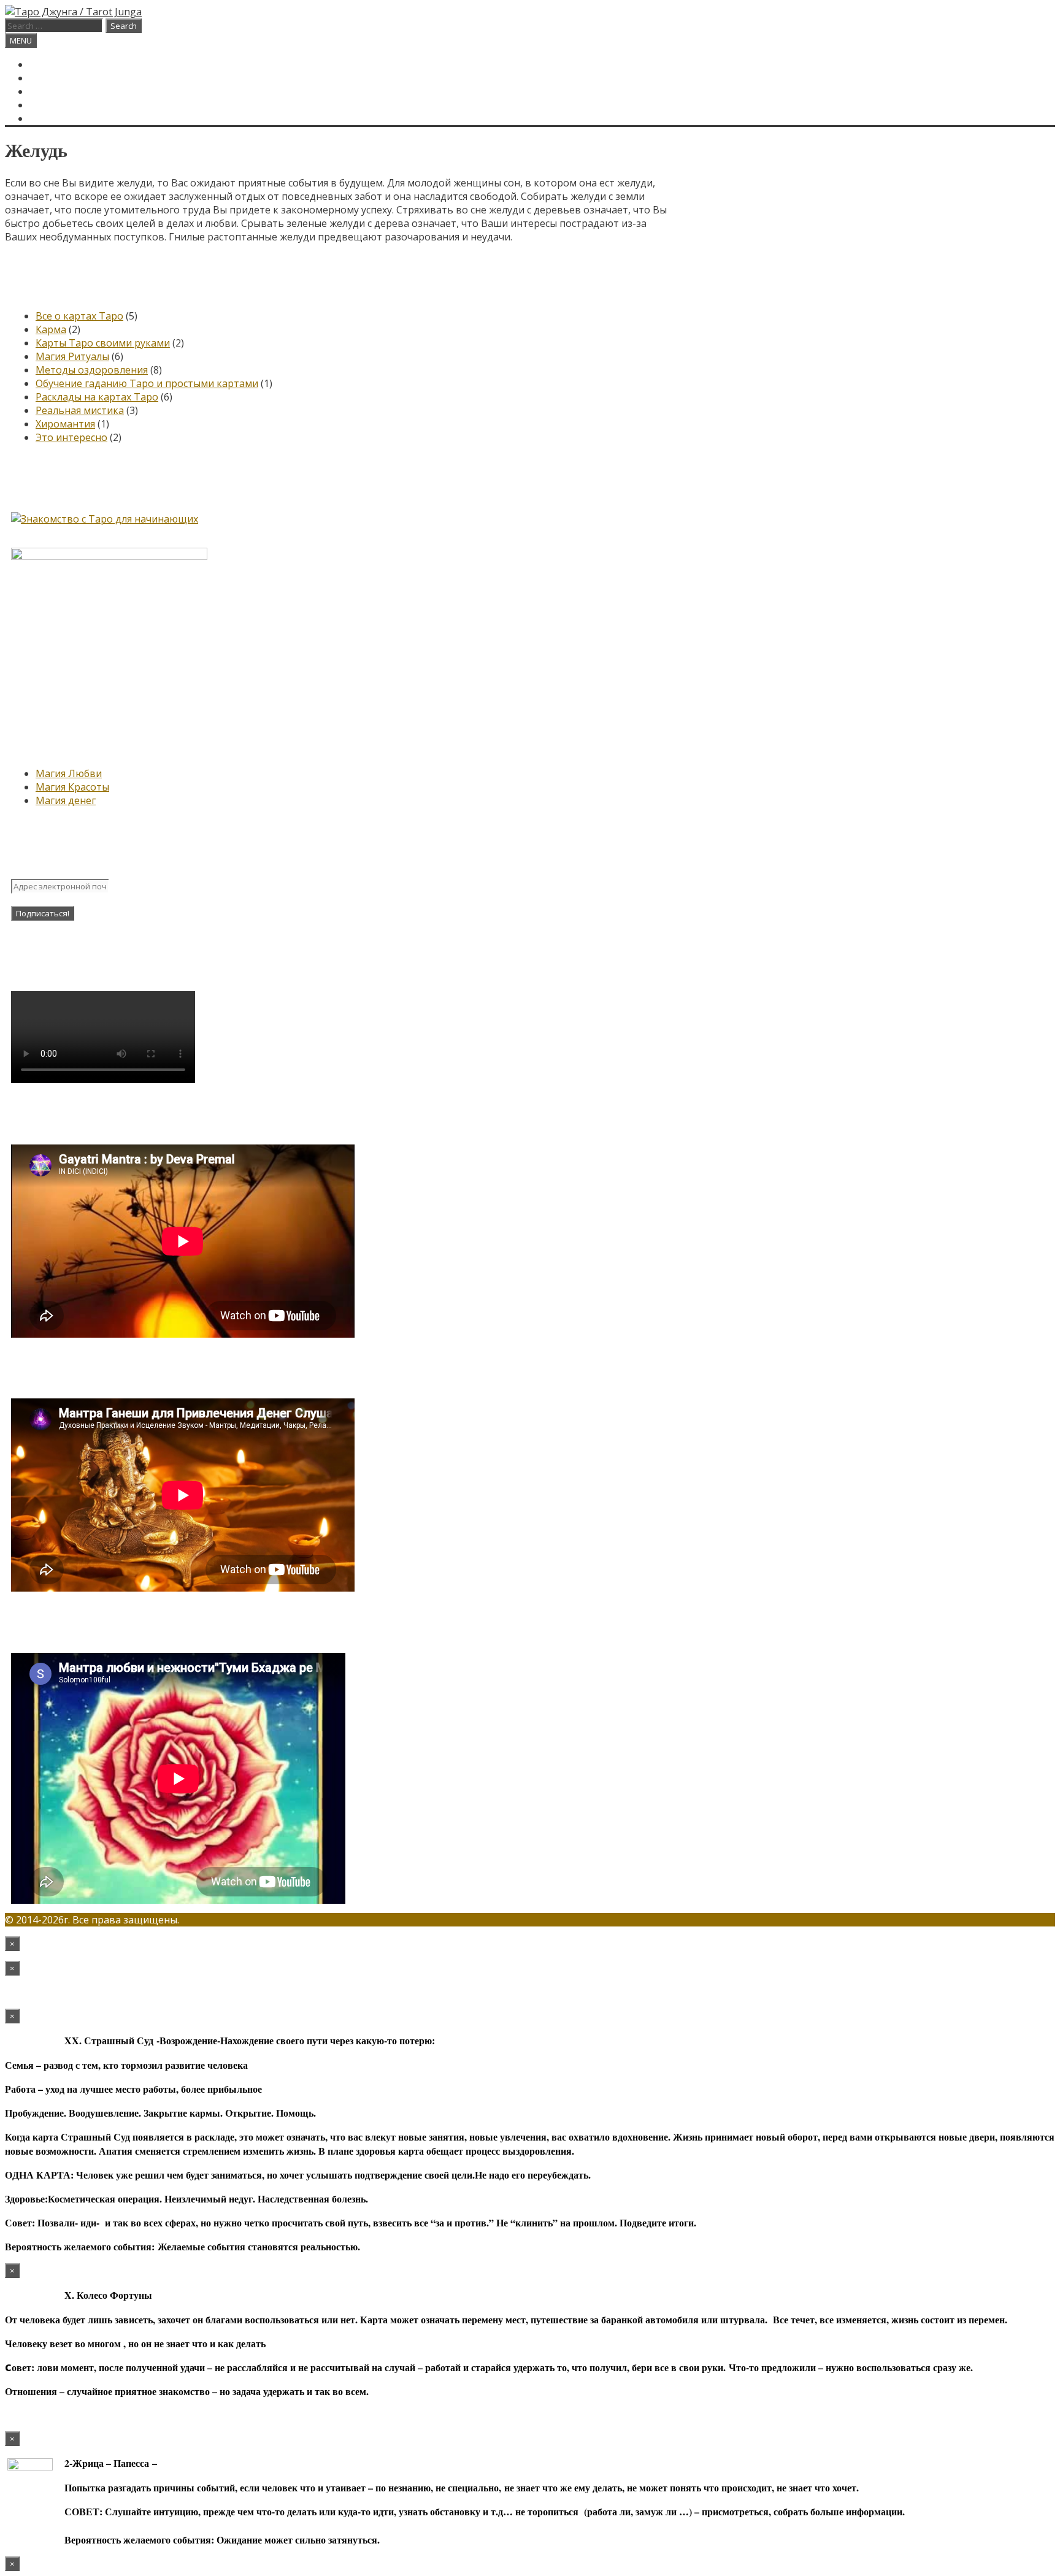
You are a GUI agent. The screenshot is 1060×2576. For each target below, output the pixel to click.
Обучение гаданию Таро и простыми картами (147, 383)
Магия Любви (69, 773)
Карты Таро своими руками (103, 343)
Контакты (57, 105)
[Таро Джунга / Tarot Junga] (73, 12)
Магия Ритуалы (72, 356)
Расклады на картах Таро (97, 397)
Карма (51, 329)
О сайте (51, 91)
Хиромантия (65, 424)
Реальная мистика (80, 410)
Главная (52, 64)
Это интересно (71, 437)
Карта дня (57, 78)
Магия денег (66, 800)
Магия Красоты (72, 787)
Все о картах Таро (79, 316)
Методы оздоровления (92, 370)
